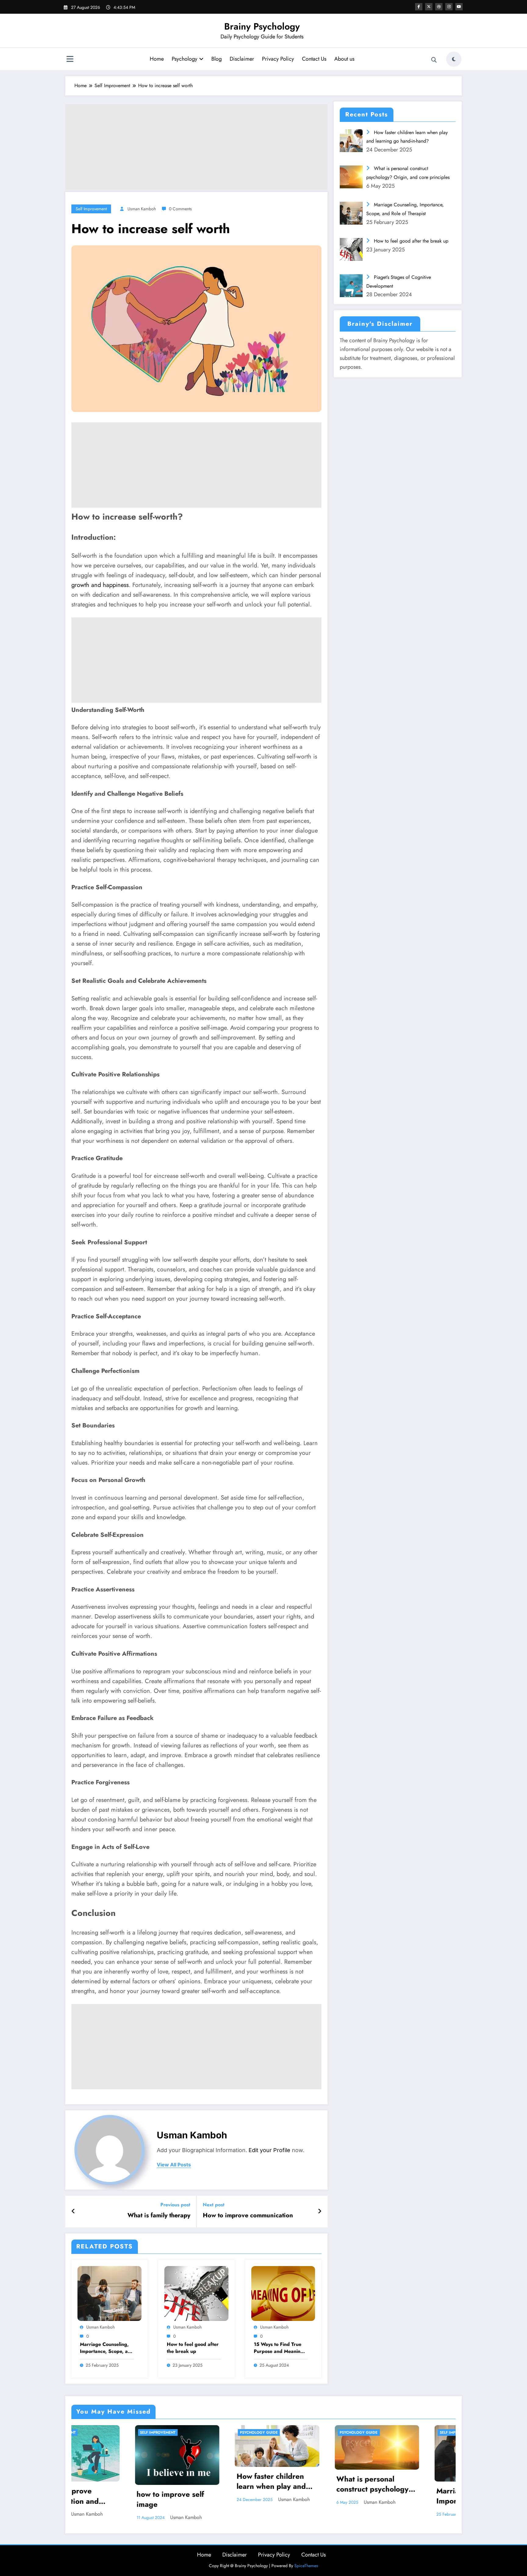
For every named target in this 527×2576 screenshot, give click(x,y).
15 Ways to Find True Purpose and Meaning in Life (279, 2348)
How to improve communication (248, 2215)
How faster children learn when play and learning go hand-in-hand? (108, 2482)
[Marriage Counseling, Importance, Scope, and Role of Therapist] (109, 2293)
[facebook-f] (419, 7)
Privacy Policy (278, 59)
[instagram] (449, 7)
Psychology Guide (95, 2432)
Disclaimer (242, 59)
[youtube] (459, 7)
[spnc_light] (454, 59)
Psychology (185, 59)
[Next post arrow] (320, 2212)
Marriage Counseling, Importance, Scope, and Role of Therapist (107, 2348)
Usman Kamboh (142, 209)
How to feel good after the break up (193, 2348)
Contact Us (314, 59)
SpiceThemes (306, 2567)
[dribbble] (439, 7)
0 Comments (180, 209)
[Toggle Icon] (70, 60)
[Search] (434, 60)
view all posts (174, 2165)
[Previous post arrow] (73, 2212)
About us (344, 59)
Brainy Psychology (262, 26)
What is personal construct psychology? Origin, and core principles (212, 2485)
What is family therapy (159, 2215)
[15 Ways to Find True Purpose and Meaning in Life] (283, 2293)
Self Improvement (91, 209)
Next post (214, 2205)
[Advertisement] (196, 147)
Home (157, 59)
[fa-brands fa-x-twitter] (429, 7)
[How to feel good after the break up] (196, 2293)
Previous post (175, 2205)
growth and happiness (100, 585)
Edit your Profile (269, 2150)
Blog (217, 59)
